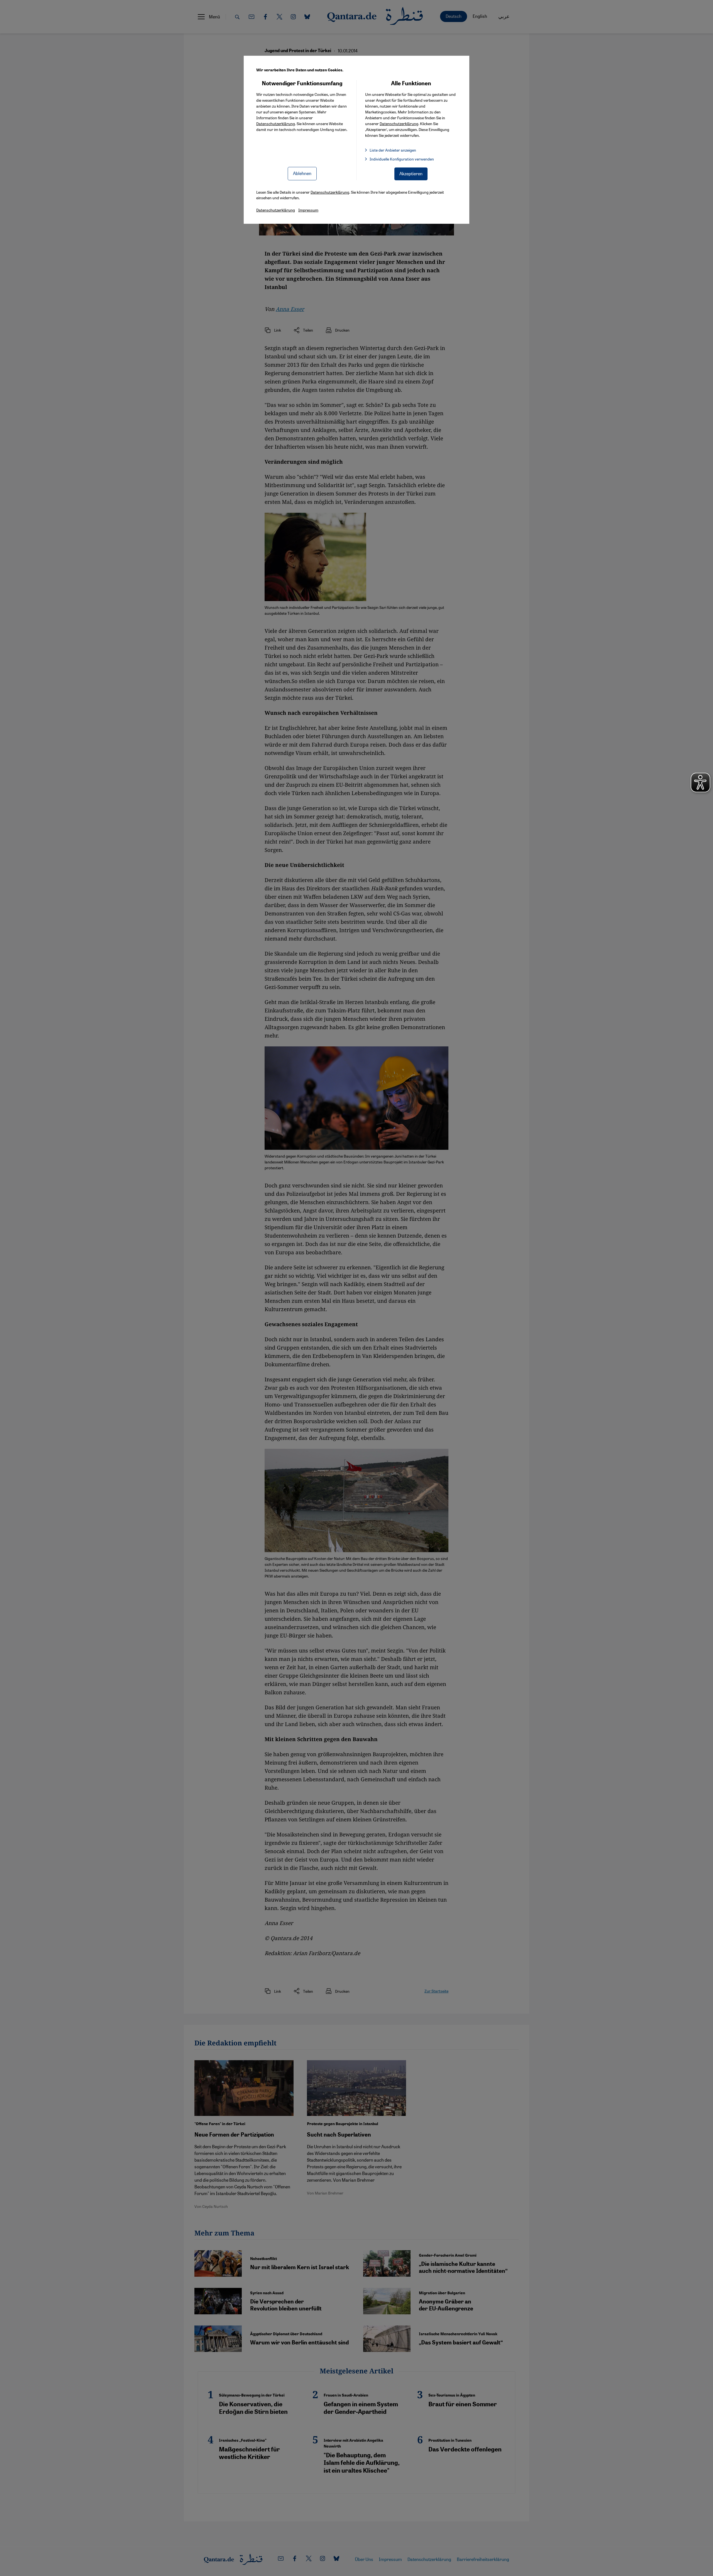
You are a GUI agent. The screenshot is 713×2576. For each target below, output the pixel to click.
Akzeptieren (411, 173)
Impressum (308, 210)
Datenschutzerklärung (276, 123)
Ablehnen (302, 173)
